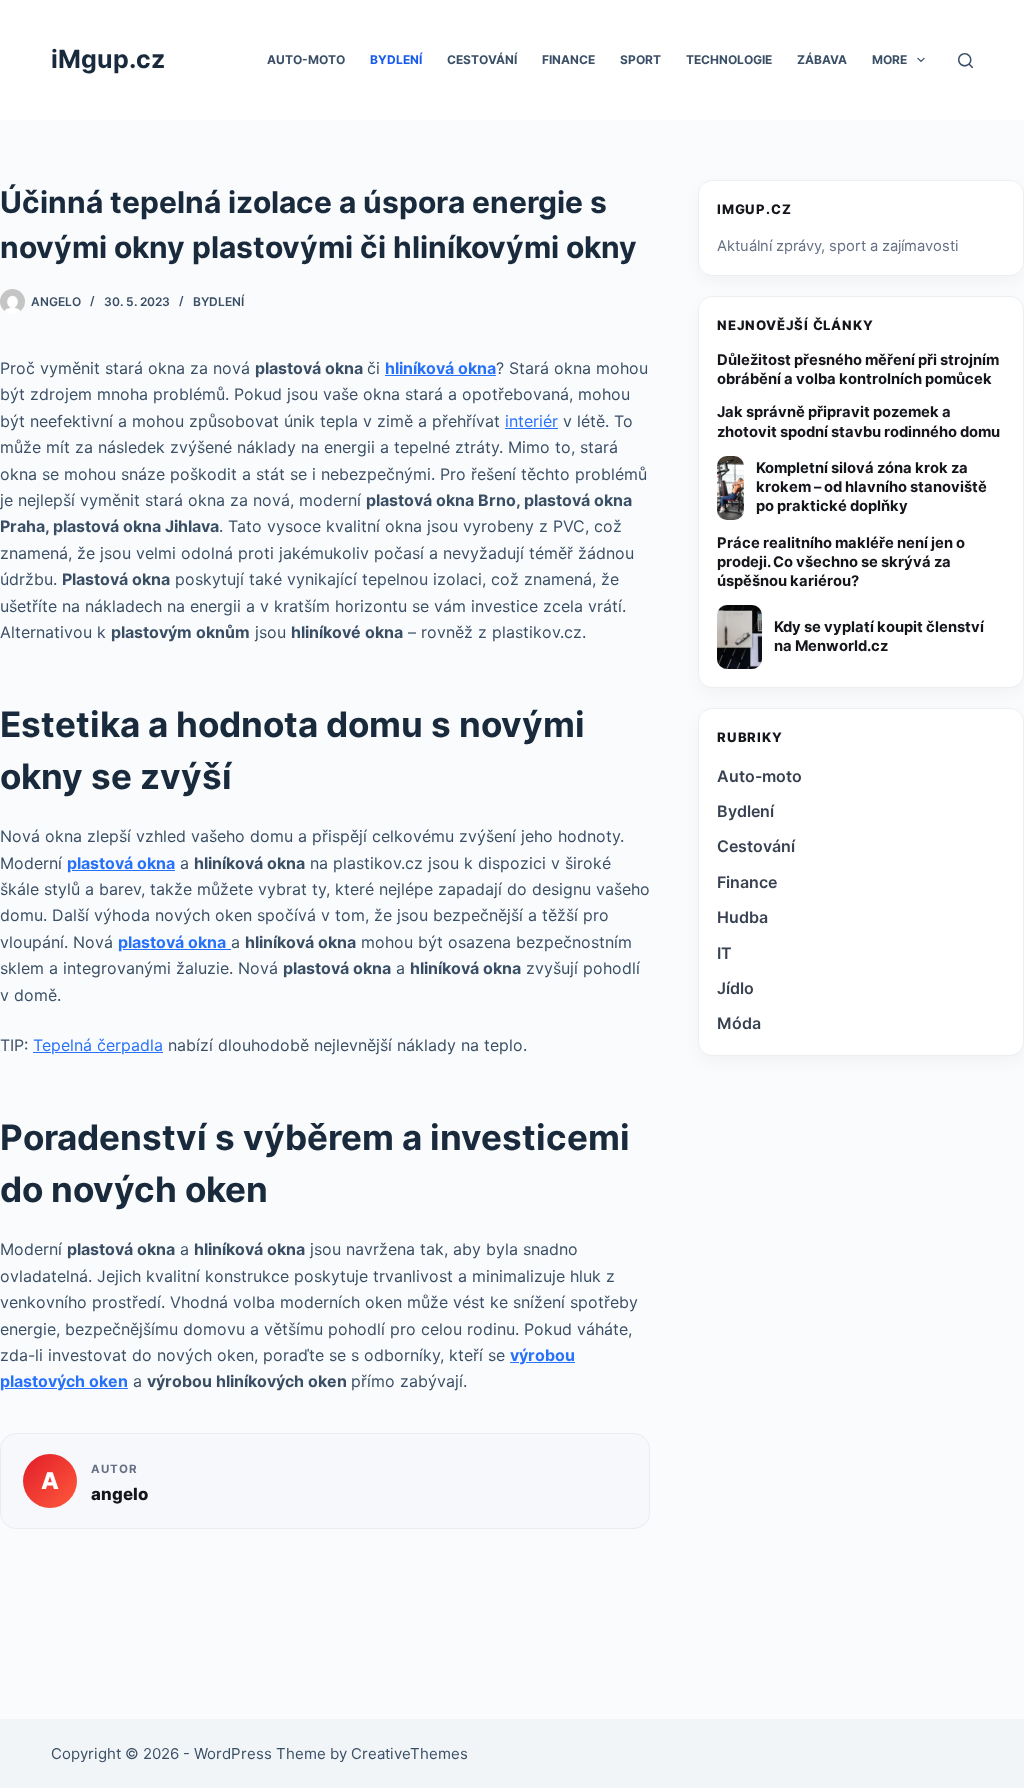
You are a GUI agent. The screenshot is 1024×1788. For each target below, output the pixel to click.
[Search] (965, 60)
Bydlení (396, 59)
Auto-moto (306, 59)
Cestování (482, 59)
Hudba (742, 917)
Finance (568, 59)
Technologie (729, 59)
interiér (531, 421)
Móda (739, 1023)
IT (724, 953)
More (889, 59)
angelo (119, 1494)
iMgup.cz (108, 59)
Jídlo (735, 988)
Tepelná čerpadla (98, 1045)
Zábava (822, 59)
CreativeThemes (409, 1753)
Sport (640, 59)
